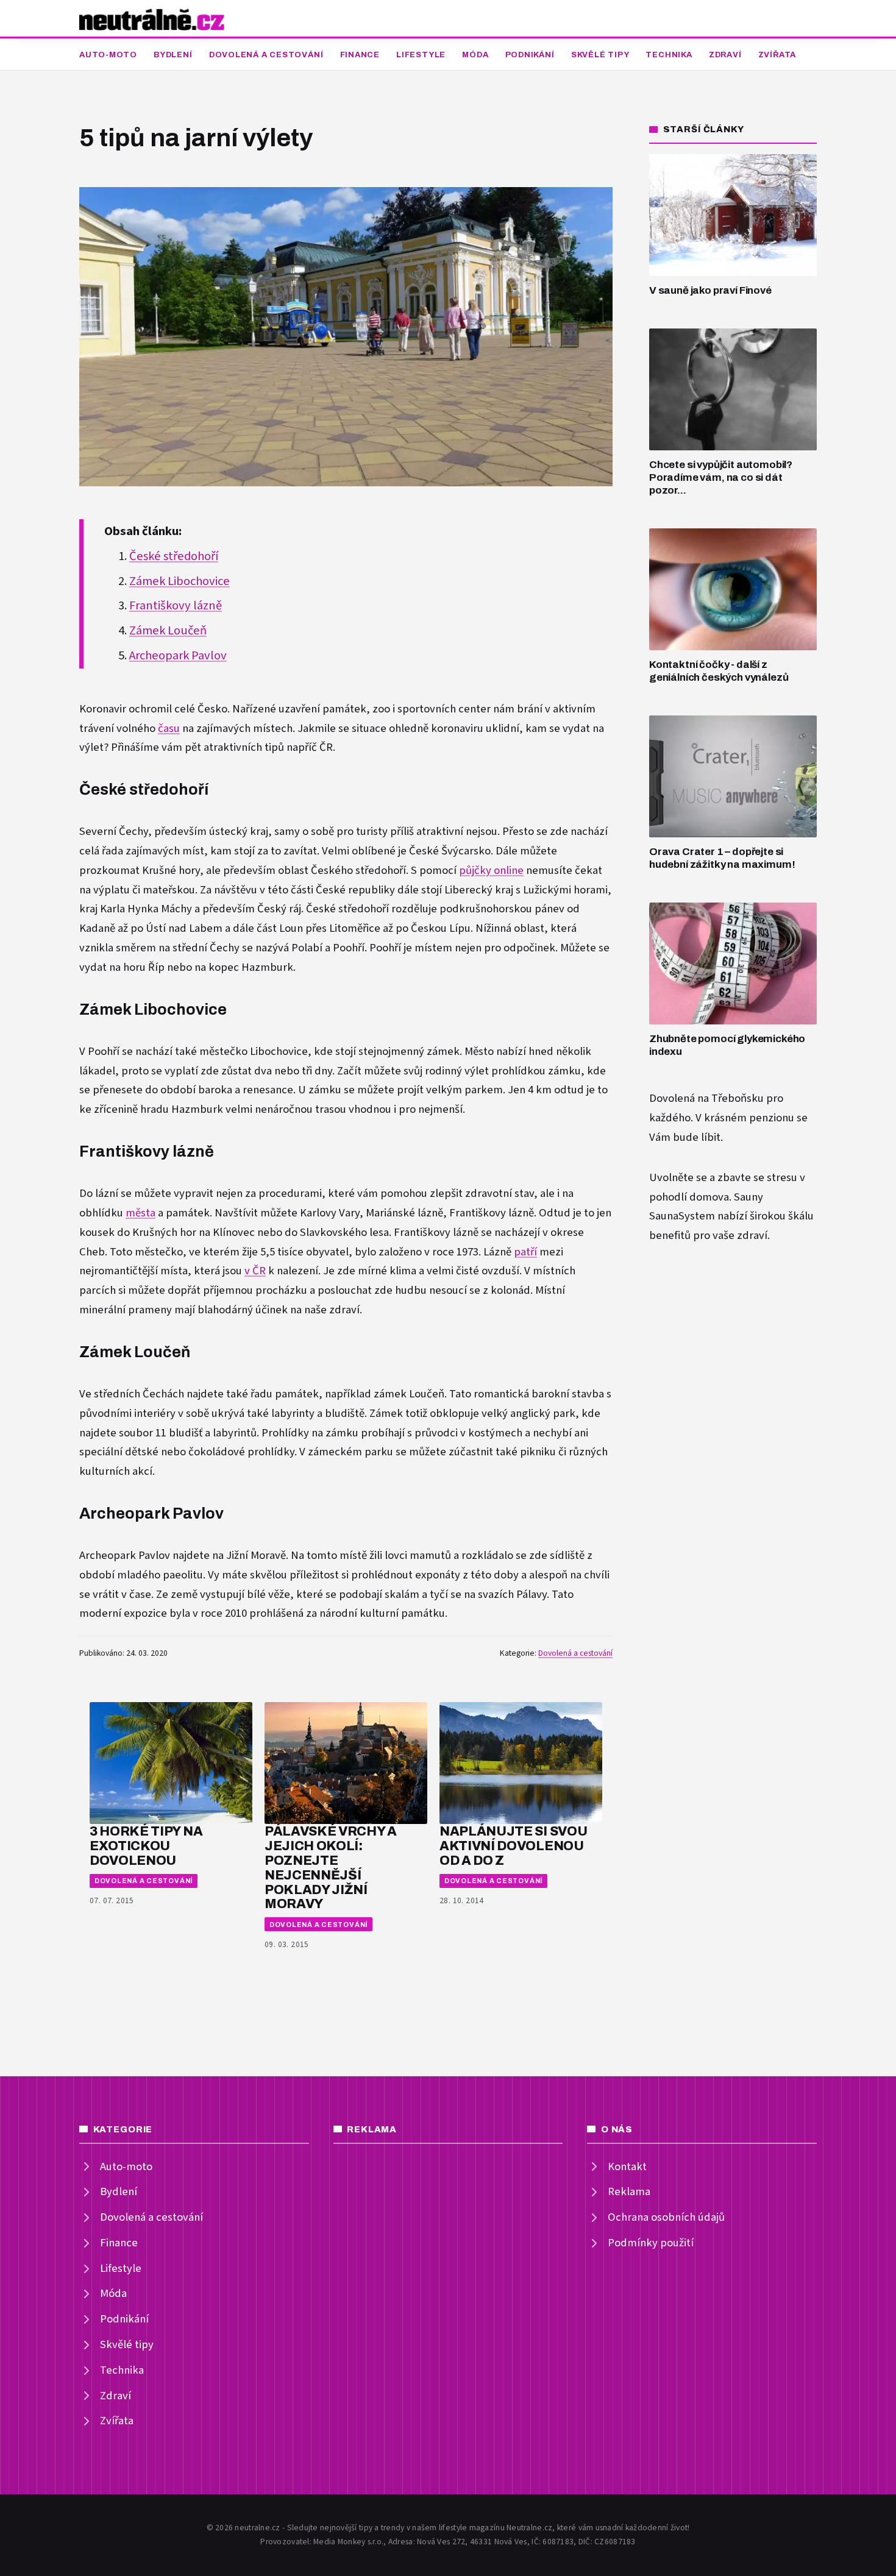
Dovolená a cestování (266, 55)
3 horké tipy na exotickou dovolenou (146, 1846)
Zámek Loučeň (168, 631)
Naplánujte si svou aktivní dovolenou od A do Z (513, 1846)
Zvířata (777, 55)
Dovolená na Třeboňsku (706, 1098)
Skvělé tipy (600, 55)
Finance (360, 55)
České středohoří (174, 556)
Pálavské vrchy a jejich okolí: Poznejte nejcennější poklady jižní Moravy (331, 1867)
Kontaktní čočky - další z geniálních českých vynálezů (719, 671)
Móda (475, 55)
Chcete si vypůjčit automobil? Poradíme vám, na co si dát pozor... (721, 477)
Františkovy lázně (176, 606)
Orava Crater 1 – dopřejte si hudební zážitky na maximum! (722, 858)
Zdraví (725, 55)
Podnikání (530, 55)
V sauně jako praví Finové (710, 290)
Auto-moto (108, 55)
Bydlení (173, 55)
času (169, 729)
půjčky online (491, 871)
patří (525, 1252)
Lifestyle (421, 55)
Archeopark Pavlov (178, 656)
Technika (669, 55)
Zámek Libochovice (180, 581)
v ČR (255, 1271)
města (140, 1213)
